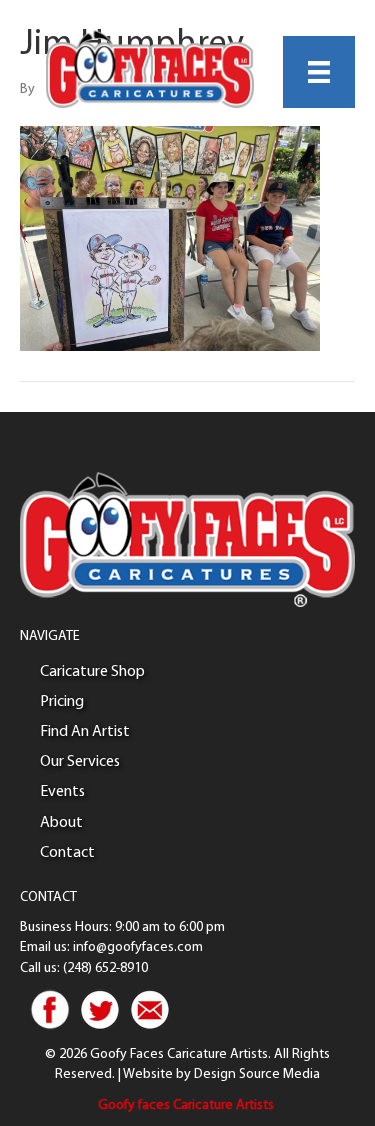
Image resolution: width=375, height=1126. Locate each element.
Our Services (80, 762)
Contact (67, 853)
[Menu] (319, 72)
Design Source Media (257, 1074)
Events (62, 792)
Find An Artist (85, 732)
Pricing (62, 702)
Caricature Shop (92, 672)
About (61, 823)
